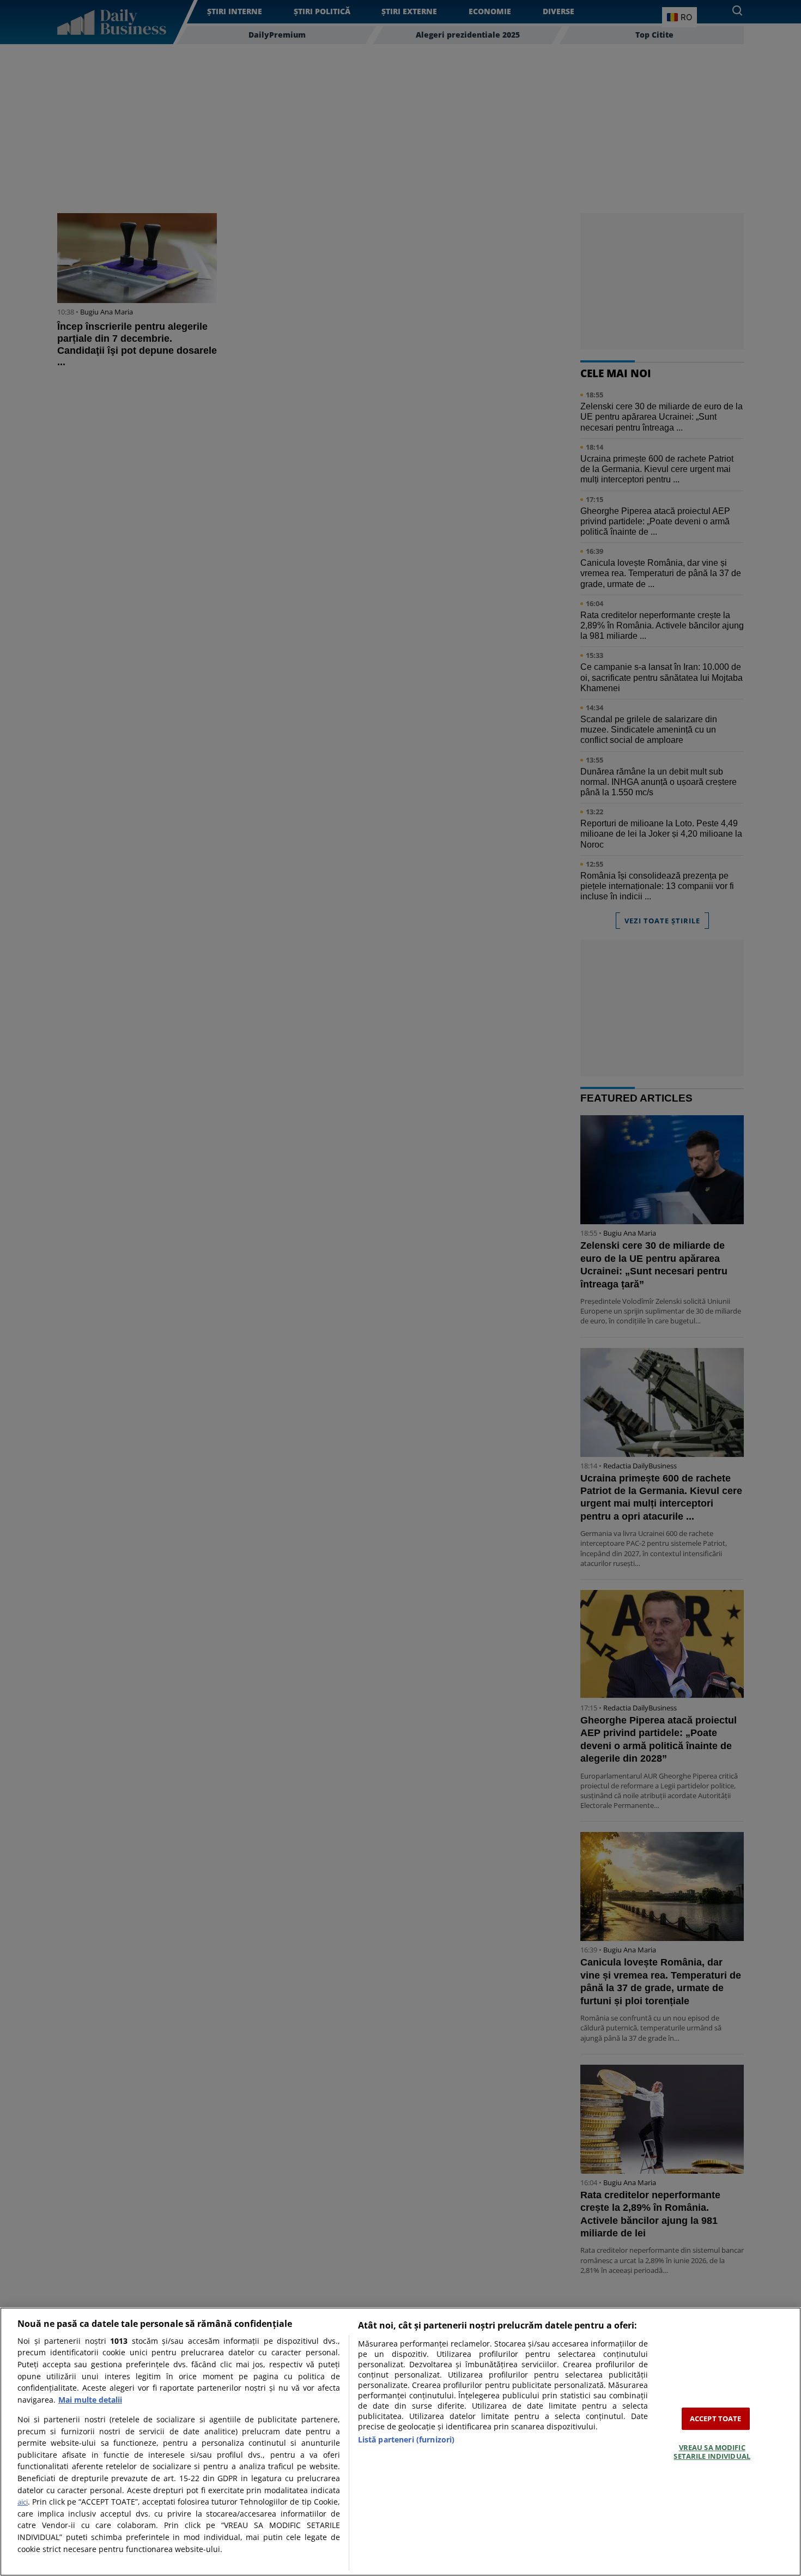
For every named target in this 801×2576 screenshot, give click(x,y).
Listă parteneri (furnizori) (406, 2439)
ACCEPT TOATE (716, 2418)
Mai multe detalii (90, 2400)
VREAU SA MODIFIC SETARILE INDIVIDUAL (712, 2452)
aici (23, 2502)
